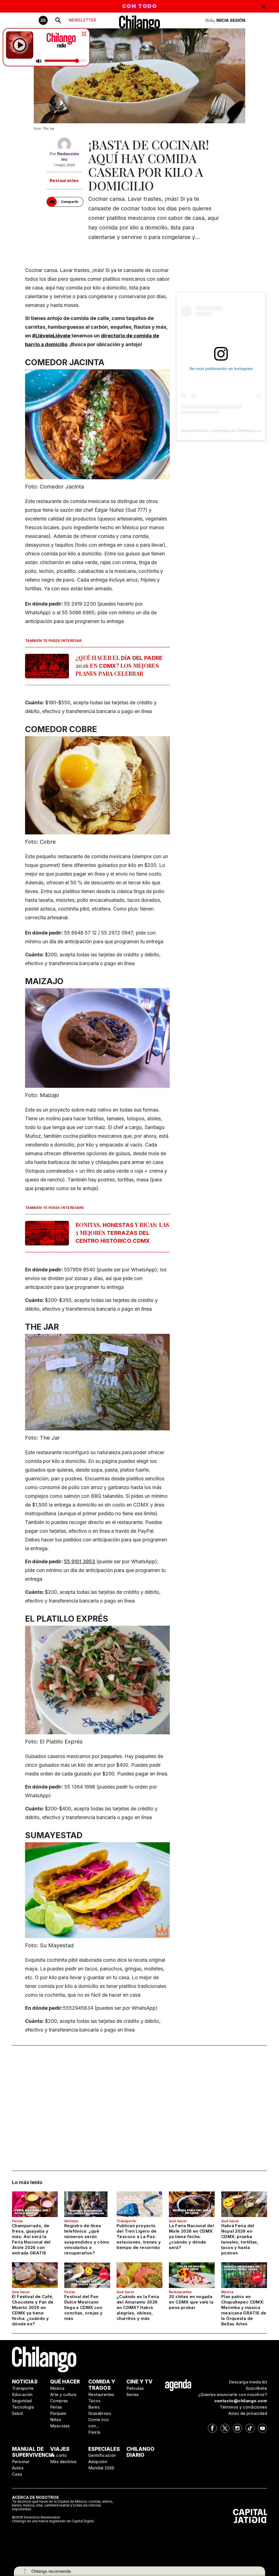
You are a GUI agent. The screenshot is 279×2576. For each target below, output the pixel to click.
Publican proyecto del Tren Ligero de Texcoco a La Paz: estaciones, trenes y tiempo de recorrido (139, 2237)
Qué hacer (178, 2221)
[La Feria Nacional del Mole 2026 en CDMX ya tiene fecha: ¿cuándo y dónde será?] (192, 2204)
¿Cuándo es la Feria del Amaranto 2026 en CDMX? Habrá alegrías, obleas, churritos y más (138, 2307)
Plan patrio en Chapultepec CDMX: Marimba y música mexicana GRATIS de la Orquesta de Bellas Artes (244, 2310)
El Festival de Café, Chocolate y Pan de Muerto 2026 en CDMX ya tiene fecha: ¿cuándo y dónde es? (33, 2310)
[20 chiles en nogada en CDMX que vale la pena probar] (192, 2275)
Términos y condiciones (243, 2407)
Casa (17, 2474)
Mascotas (60, 2426)
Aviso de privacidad (248, 2413)
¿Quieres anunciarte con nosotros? (233, 2394)
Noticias (71, 2221)
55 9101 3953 (80, 1561)
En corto (58, 2455)
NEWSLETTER (82, 20)
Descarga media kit (248, 2382)
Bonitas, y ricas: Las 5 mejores (122, 1232)
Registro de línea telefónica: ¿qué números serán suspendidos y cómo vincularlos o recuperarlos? (87, 2239)
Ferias (17, 2221)
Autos (18, 2468)
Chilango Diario (140, 2452)
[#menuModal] (43, 20)
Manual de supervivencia (33, 2452)
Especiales (104, 2449)
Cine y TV (139, 2382)
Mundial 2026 (101, 2468)
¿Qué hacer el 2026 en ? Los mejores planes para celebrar (119, 665)
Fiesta (94, 2432)
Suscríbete (256, 2388)
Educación (22, 2394)
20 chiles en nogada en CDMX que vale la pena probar (191, 2302)
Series (133, 2394)
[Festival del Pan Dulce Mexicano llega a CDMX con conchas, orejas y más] (87, 2275)
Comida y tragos (102, 2385)
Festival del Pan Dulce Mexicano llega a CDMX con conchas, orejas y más (83, 2307)
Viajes (60, 2449)
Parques (58, 2413)
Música (227, 2292)
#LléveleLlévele (52, 336)
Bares (94, 2407)
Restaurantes (64, 180)
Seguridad (22, 2401)
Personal (21, 2462)
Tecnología (23, 2407)
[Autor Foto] (64, 144)
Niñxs (56, 2420)
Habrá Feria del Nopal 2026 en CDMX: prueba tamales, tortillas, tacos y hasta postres (240, 2239)
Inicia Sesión (231, 20)
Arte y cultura (63, 2394)
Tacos (94, 2401)
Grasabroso (100, 2413)
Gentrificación (102, 2455)
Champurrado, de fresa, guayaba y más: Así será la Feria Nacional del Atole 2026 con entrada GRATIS (31, 2239)
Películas (135, 2388)
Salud (17, 2413)
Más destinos (63, 2462)
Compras (59, 2401)
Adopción (98, 2462)
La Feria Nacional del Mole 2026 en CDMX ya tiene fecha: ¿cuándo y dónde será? (191, 2237)
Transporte (126, 2221)
